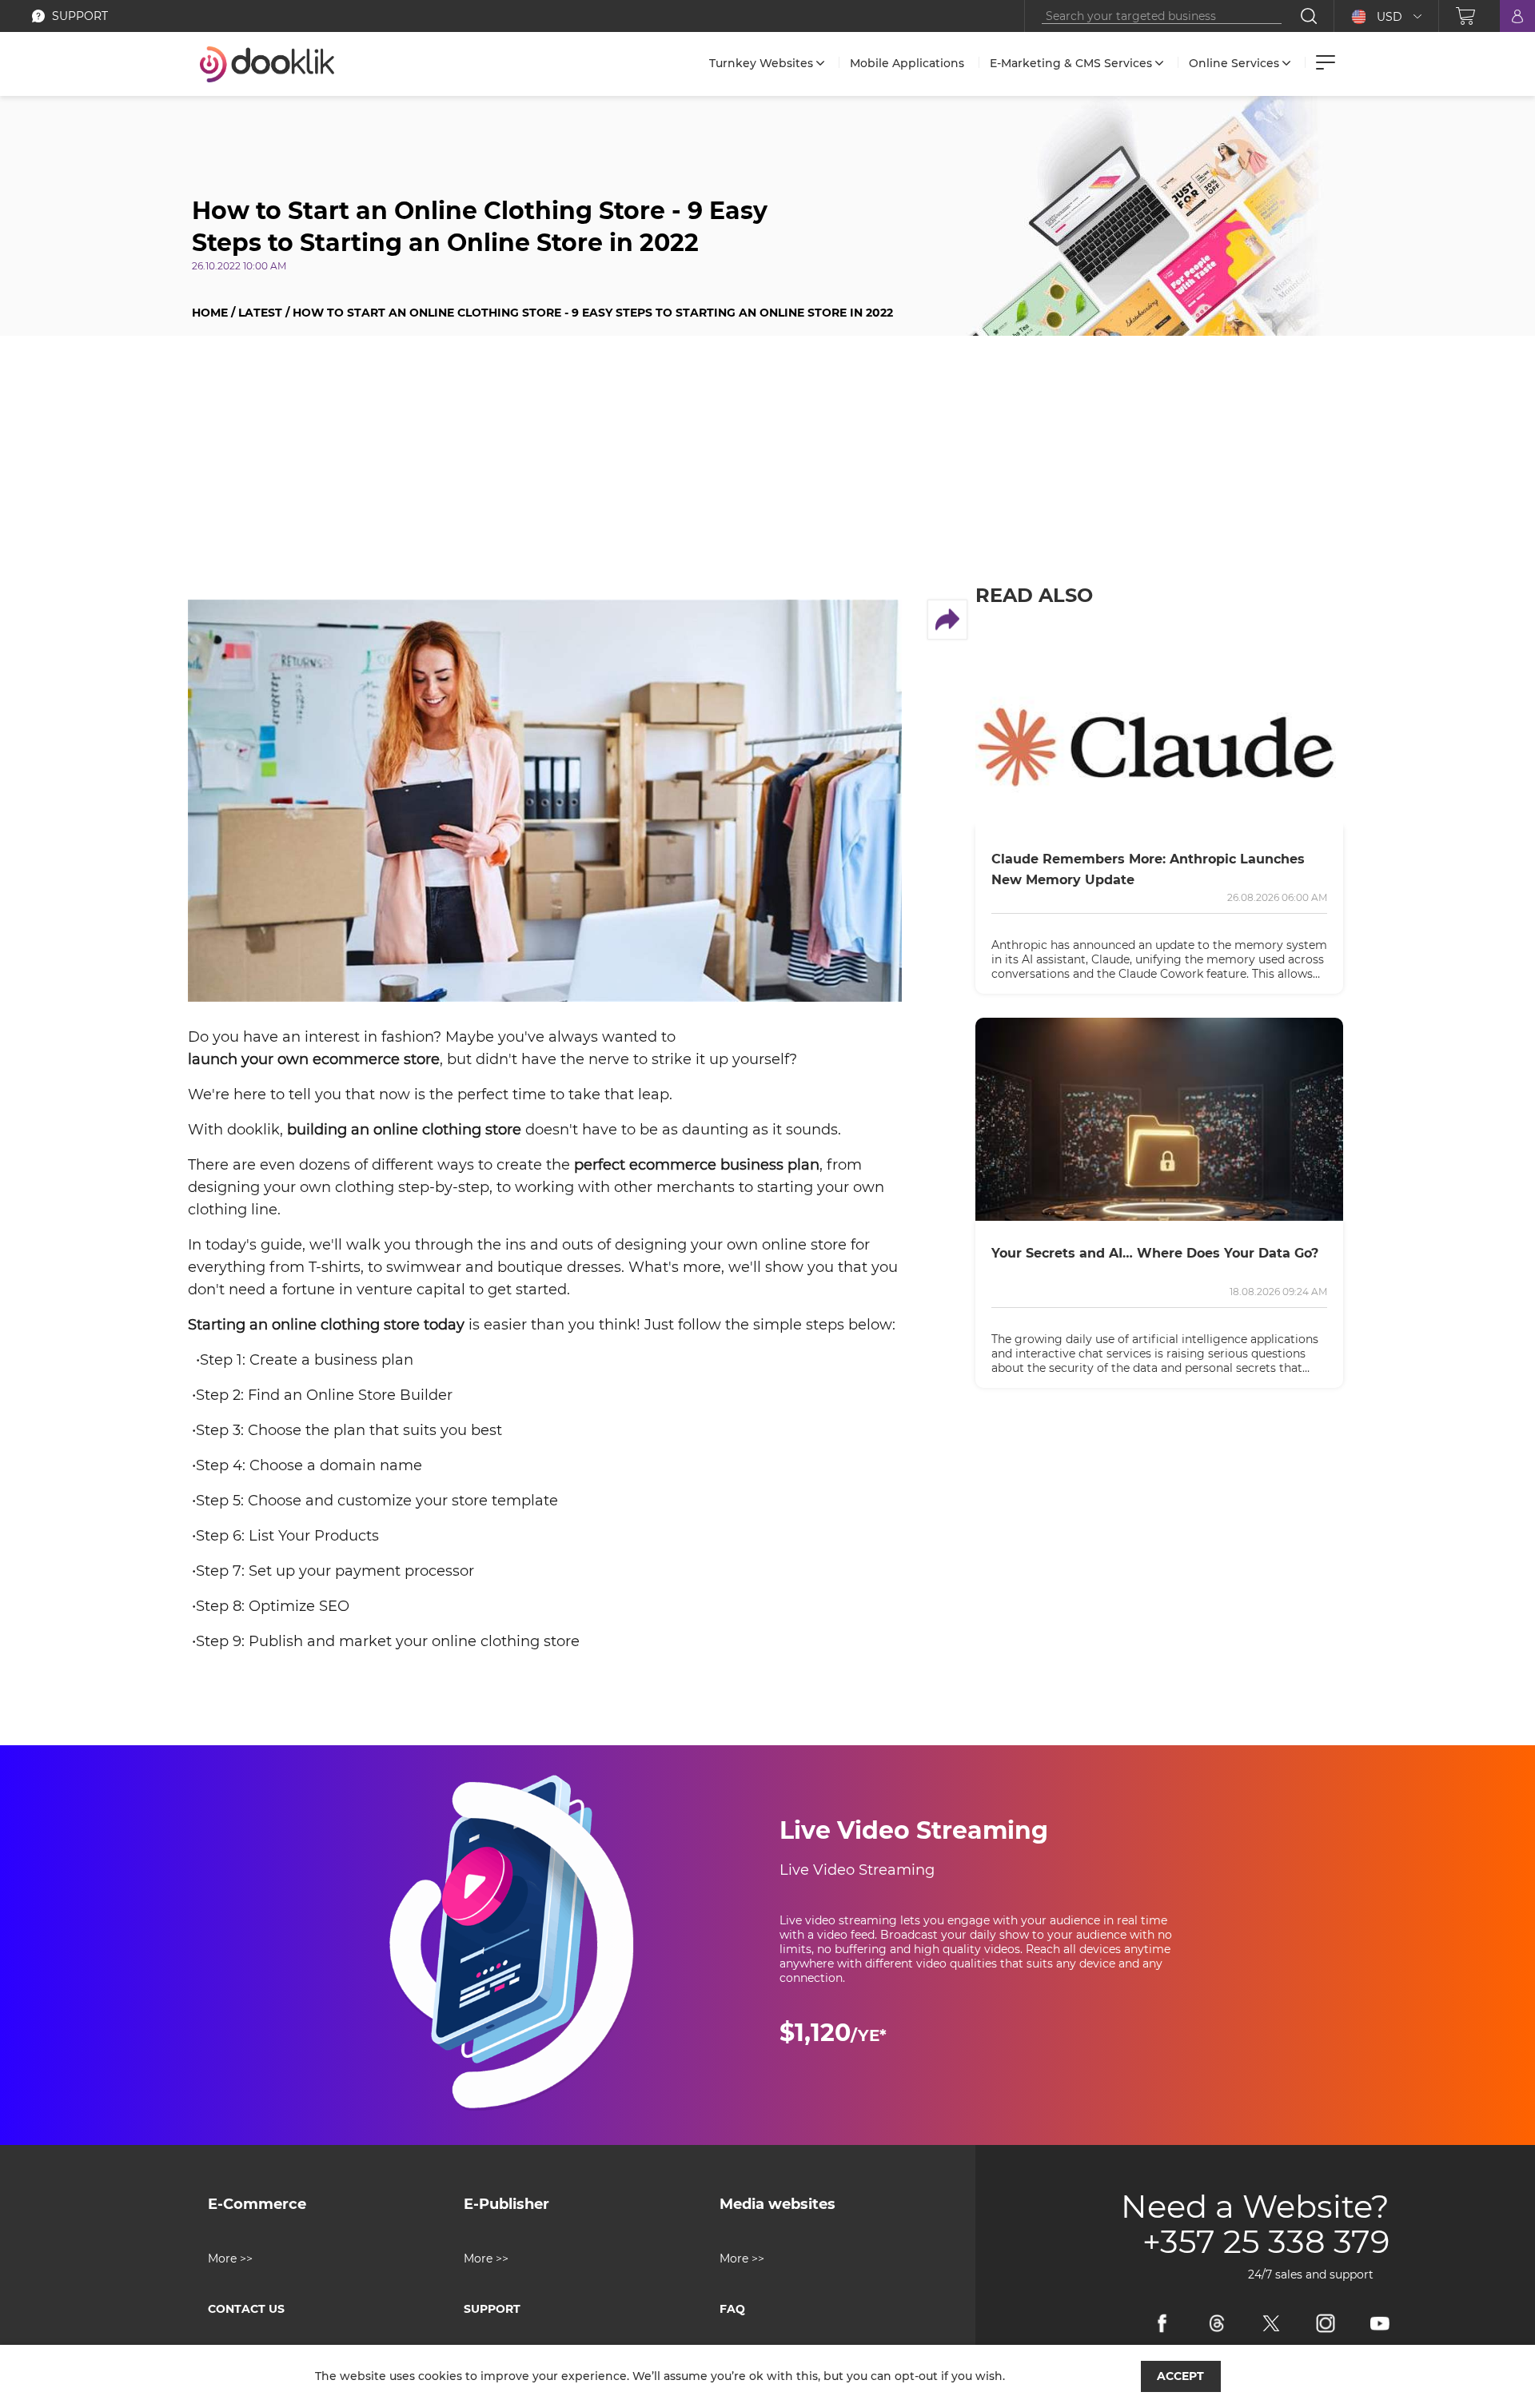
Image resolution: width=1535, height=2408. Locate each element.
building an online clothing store (404, 1130)
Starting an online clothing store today (326, 1325)
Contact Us (246, 2309)
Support (492, 2309)
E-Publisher (506, 2204)
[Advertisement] (767, 472)
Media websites (777, 2204)
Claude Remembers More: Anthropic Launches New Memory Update (1148, 869)
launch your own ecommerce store (314, 1059)
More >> (230, 2258)
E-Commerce (257, 2204)
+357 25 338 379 (1266, 2242)
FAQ (732, 2309)
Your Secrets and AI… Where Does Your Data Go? (1155, 1253)
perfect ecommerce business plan (697, 1165)
